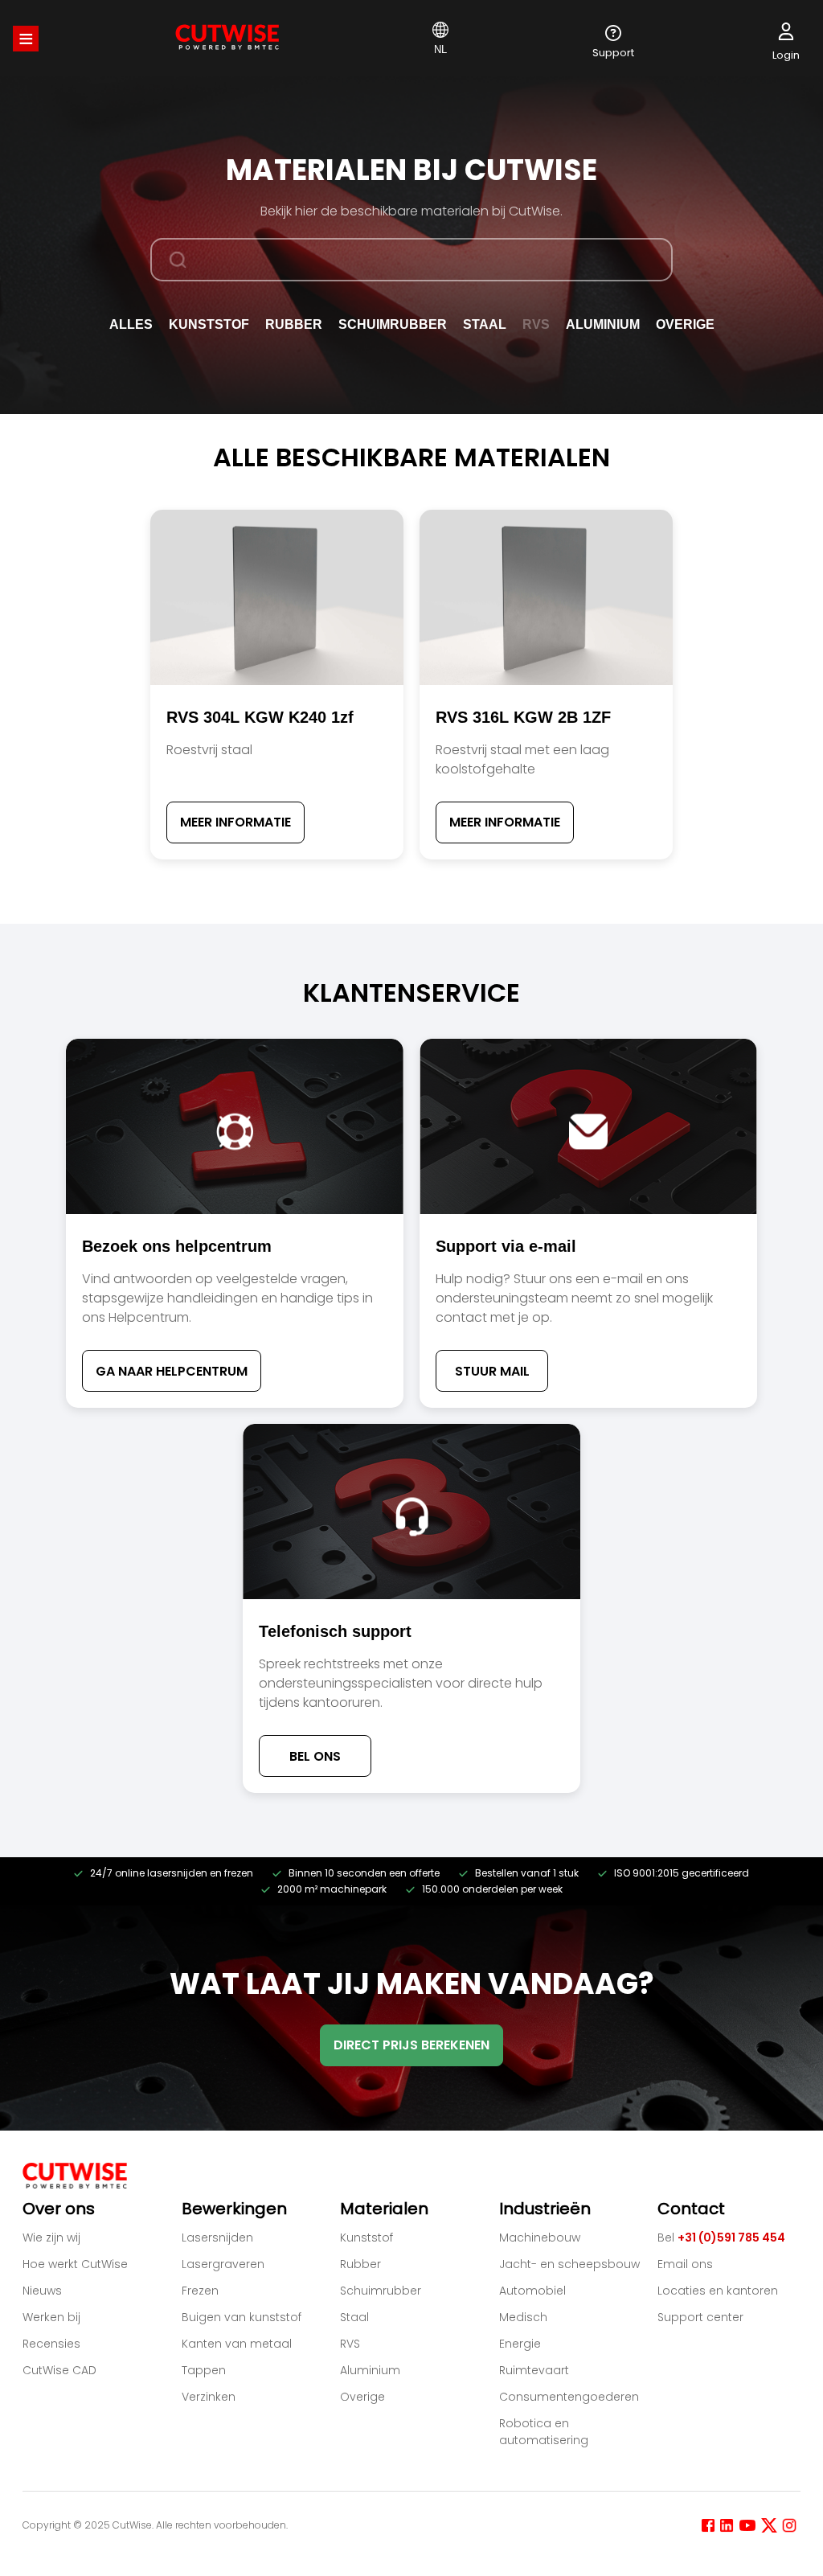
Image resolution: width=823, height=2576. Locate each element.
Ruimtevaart (534, 2370)
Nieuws (42, 2291)
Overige (362, 2397)
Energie (520, 2344)
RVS (350, 2344)
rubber (294, 324)
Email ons (685, 2264)
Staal (354, 2317)
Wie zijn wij (51, 2238)
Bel (721, 2238)
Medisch (523, 2317)
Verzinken (209, 2397)
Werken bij (51, 2317)
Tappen (204, 2370)
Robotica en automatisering (544, 2432)
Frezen (200, 2291)
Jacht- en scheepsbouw (569, 2264)
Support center (700, 2317)
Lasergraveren (223, 2264)
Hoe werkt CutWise (75, 2264)
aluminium (603, 324)
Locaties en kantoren (718, 2291)
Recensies (51, 2344)
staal (485, 324)
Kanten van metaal (237, 2344)
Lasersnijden (217, 2238)
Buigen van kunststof (242, 2317)
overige (685, 324)
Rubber (360, 2264)
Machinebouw (540, 2238)
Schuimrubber (393, 324)
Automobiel (532, 2291)
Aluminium (370, 2370)
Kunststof (366, 2238)
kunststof (209, 324)
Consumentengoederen (569, 2397)
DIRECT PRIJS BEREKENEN (411, 2045)
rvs (536, 324)
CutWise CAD (59, 2370)
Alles (131, 324)
